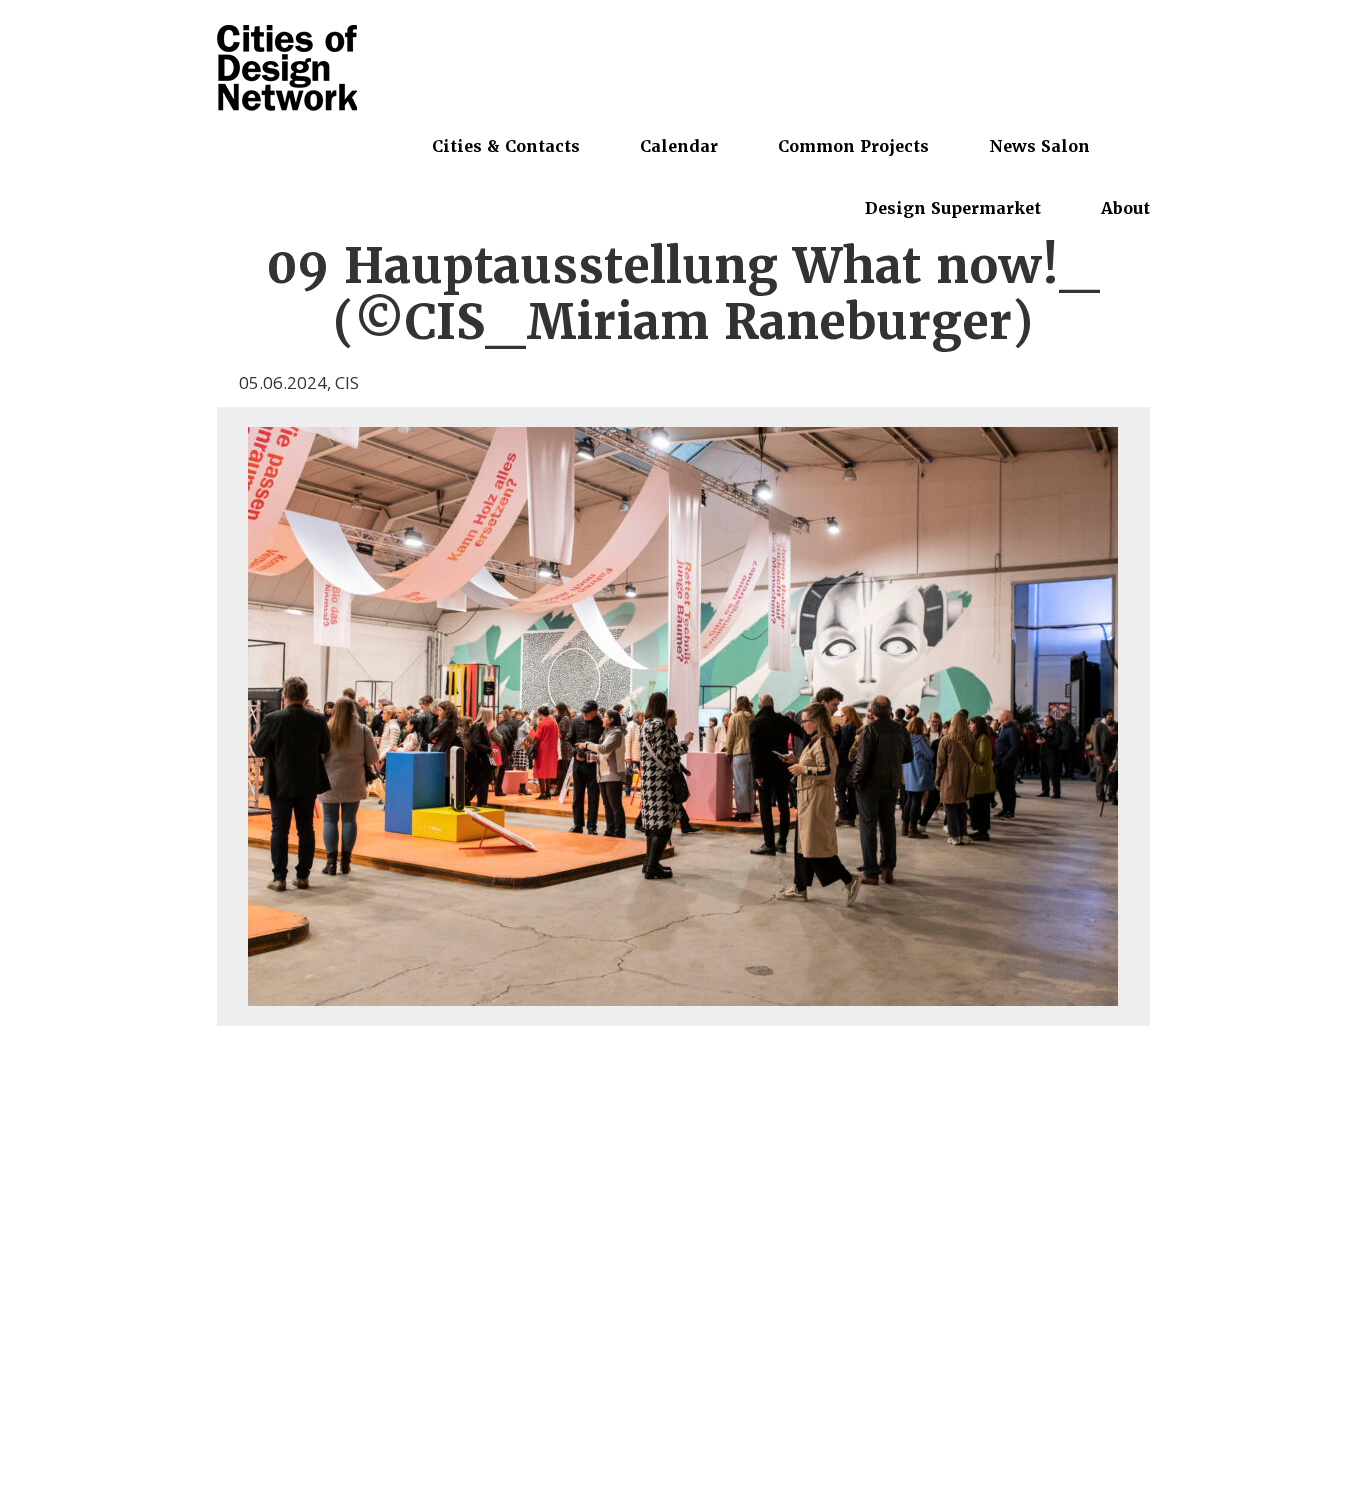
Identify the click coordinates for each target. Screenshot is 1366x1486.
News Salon (1039, 146)
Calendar (679, 146)
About (1125, 208)
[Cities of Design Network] (287, 69)
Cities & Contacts (506, 146)
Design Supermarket (953, 208)
